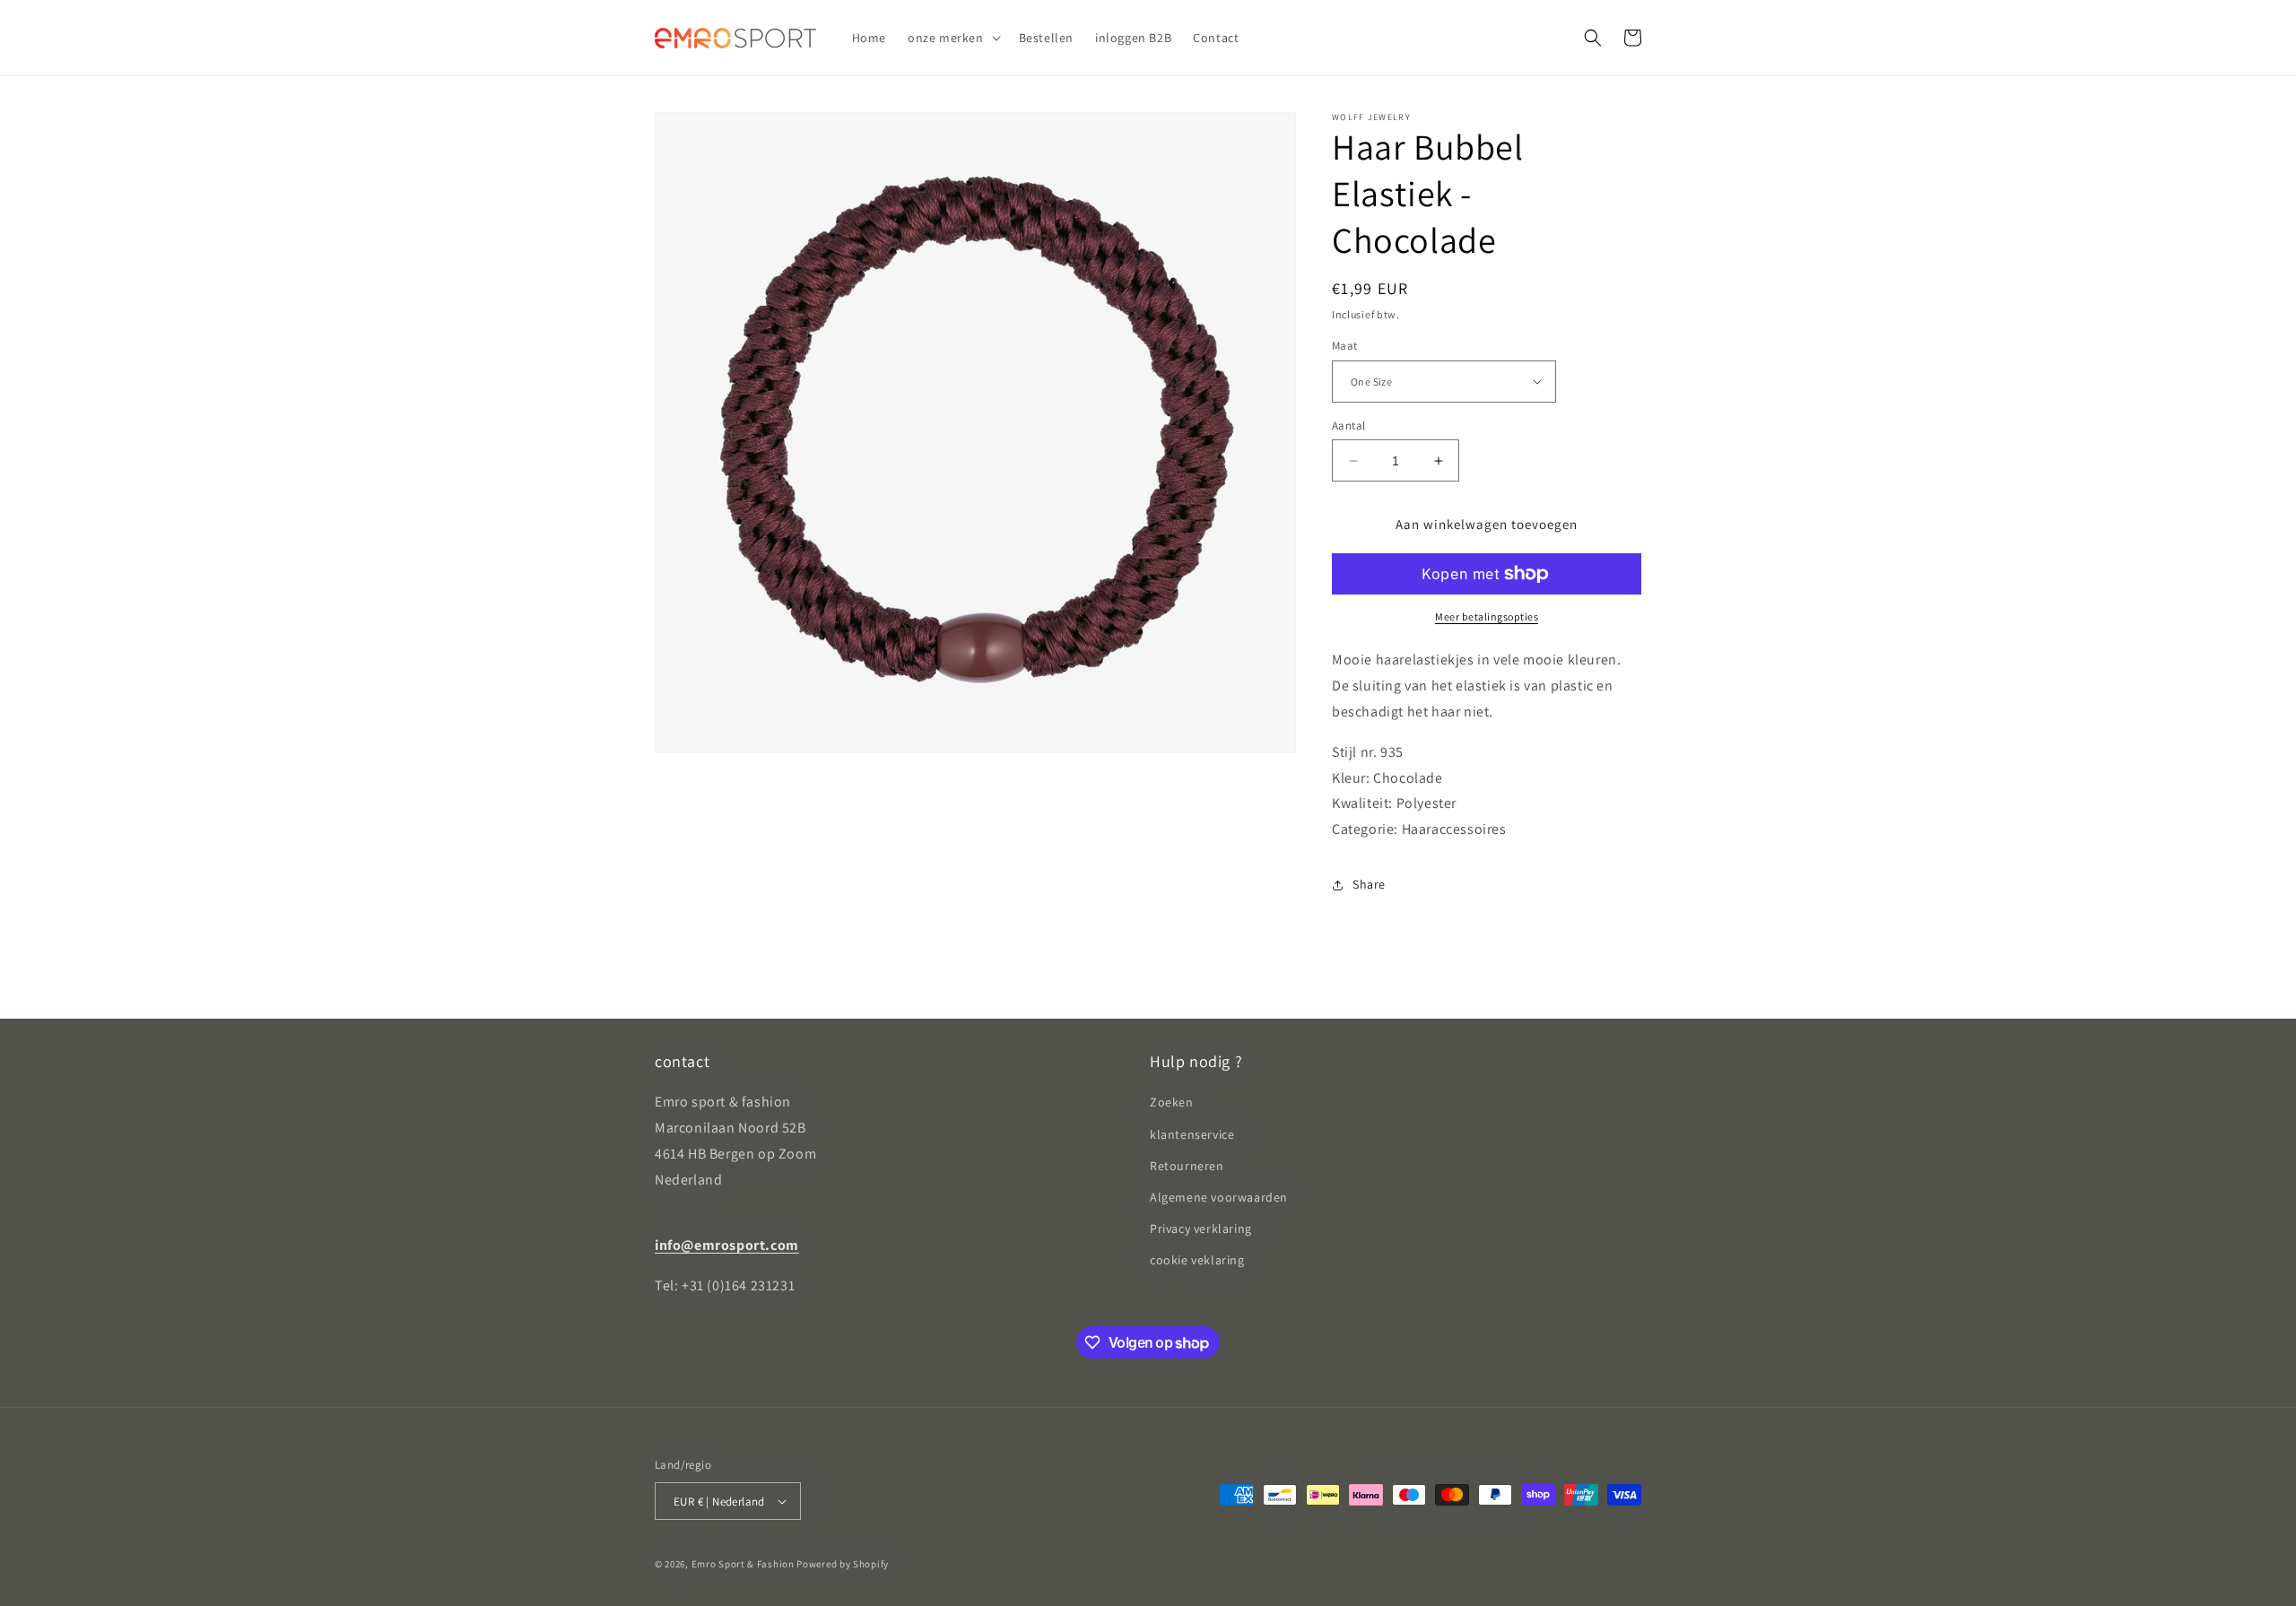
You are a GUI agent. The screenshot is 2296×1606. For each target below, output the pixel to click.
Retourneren (1187, 1166)
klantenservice (1192, 1134)
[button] (952, 38)
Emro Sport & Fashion (743, 1564)
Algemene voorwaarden (1219, 1197)
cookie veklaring (1197, 1260)
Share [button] (1369, 884)
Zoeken (1172, 1102)
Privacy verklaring (1201, 1228)
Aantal (1348, 425)
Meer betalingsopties (1487, 616)
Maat (1345, 346)
